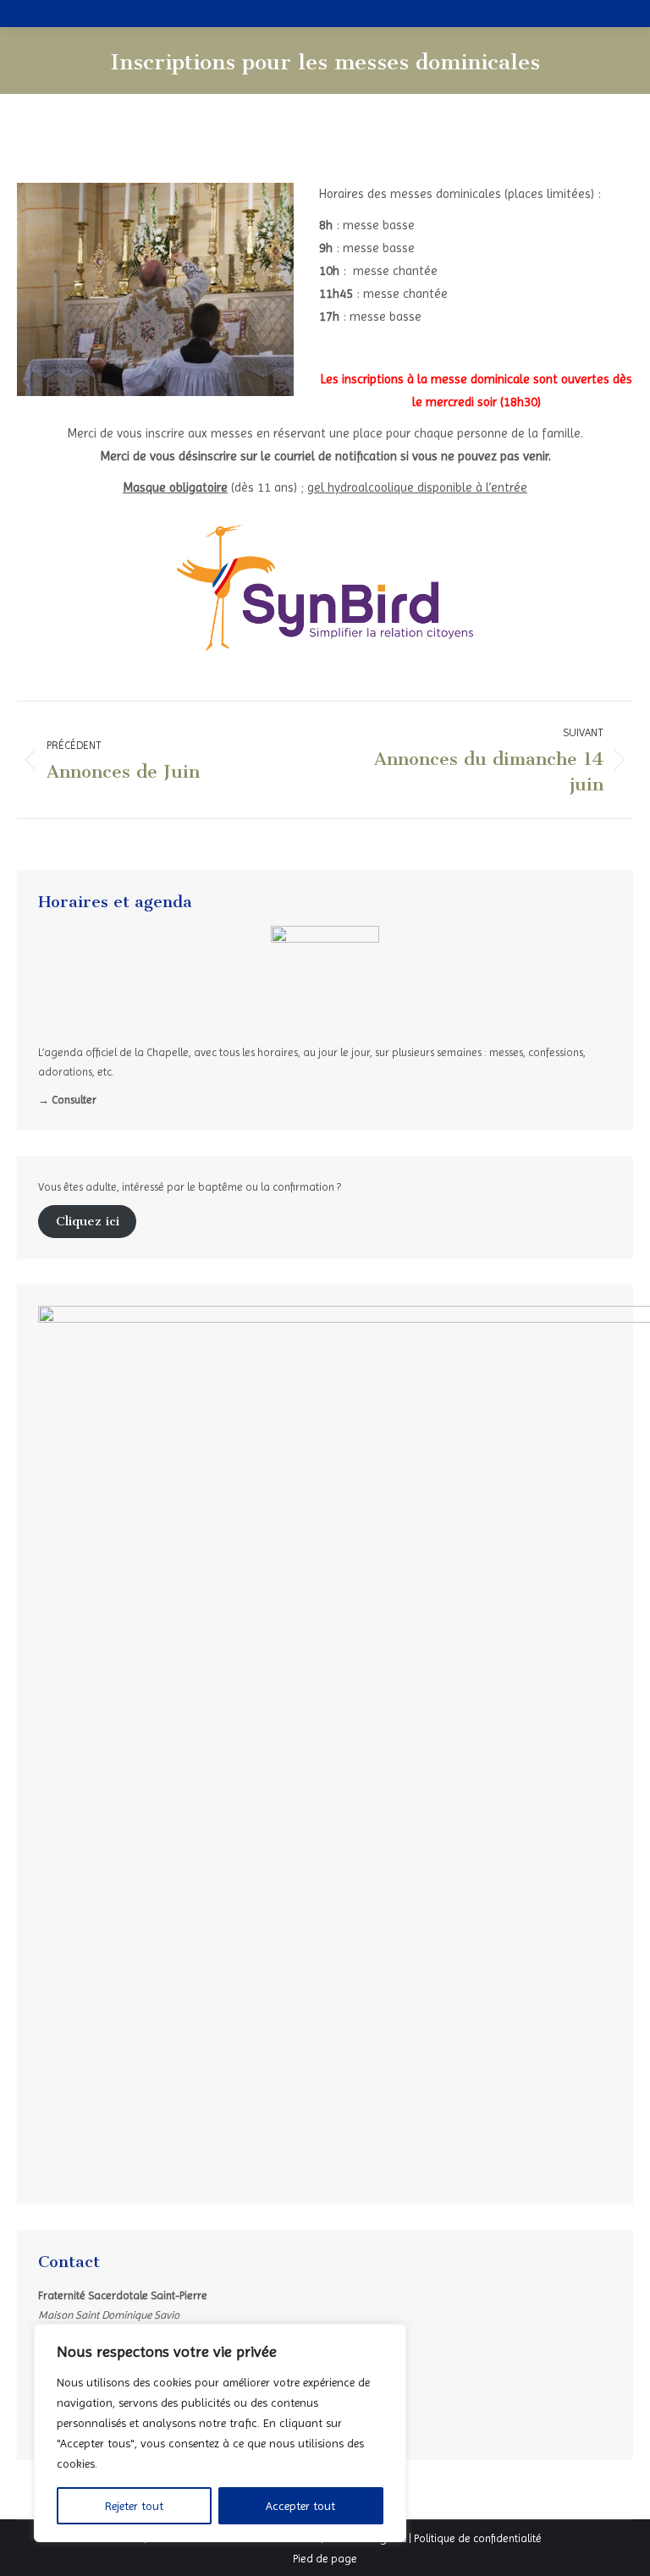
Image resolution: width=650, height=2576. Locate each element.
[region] (220, 2433)
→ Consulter (67, 1100)
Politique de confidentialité (478, 2538)
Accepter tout (300, 2506)
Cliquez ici (88, 1221)
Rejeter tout (134, 2506)
